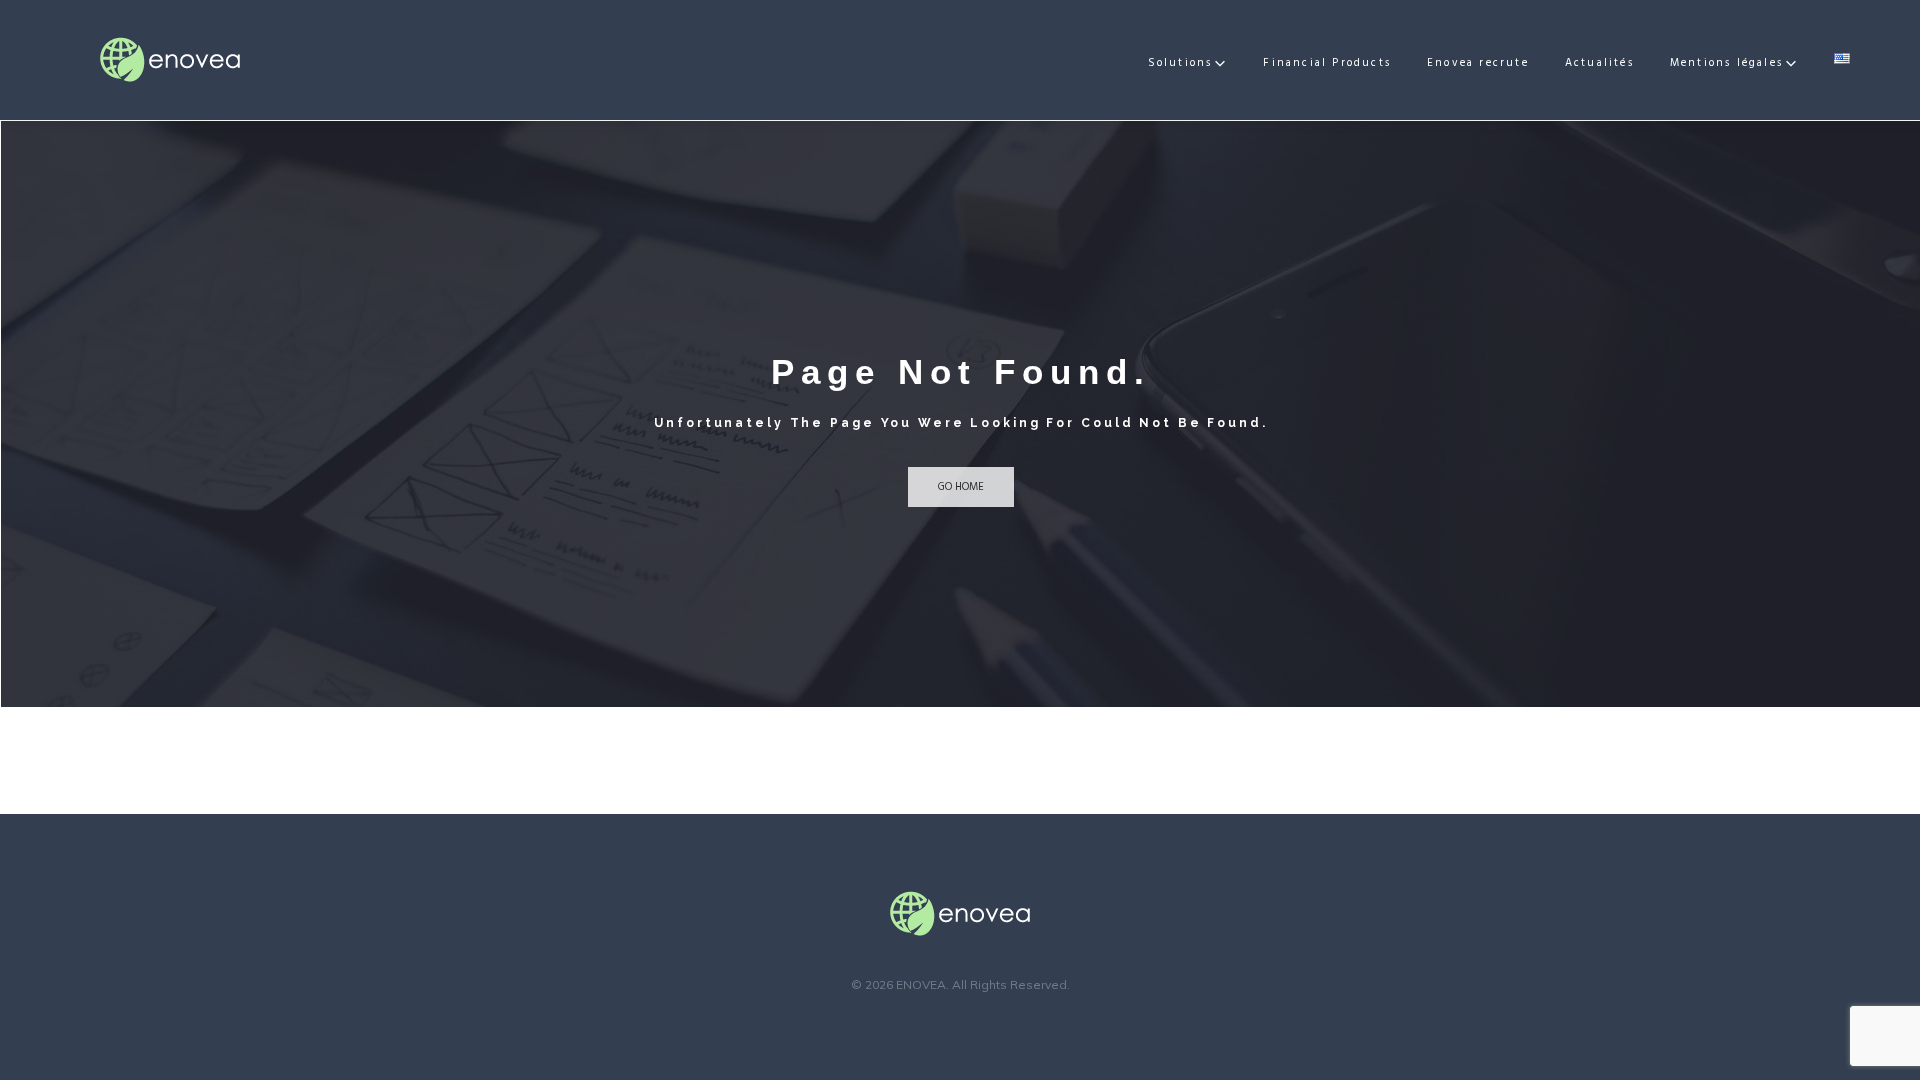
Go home (961, 487)
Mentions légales (1726, 63)
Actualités (1599, 63)
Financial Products (1327, 63)
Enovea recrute (1478, 63)
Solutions (1180, 63)
